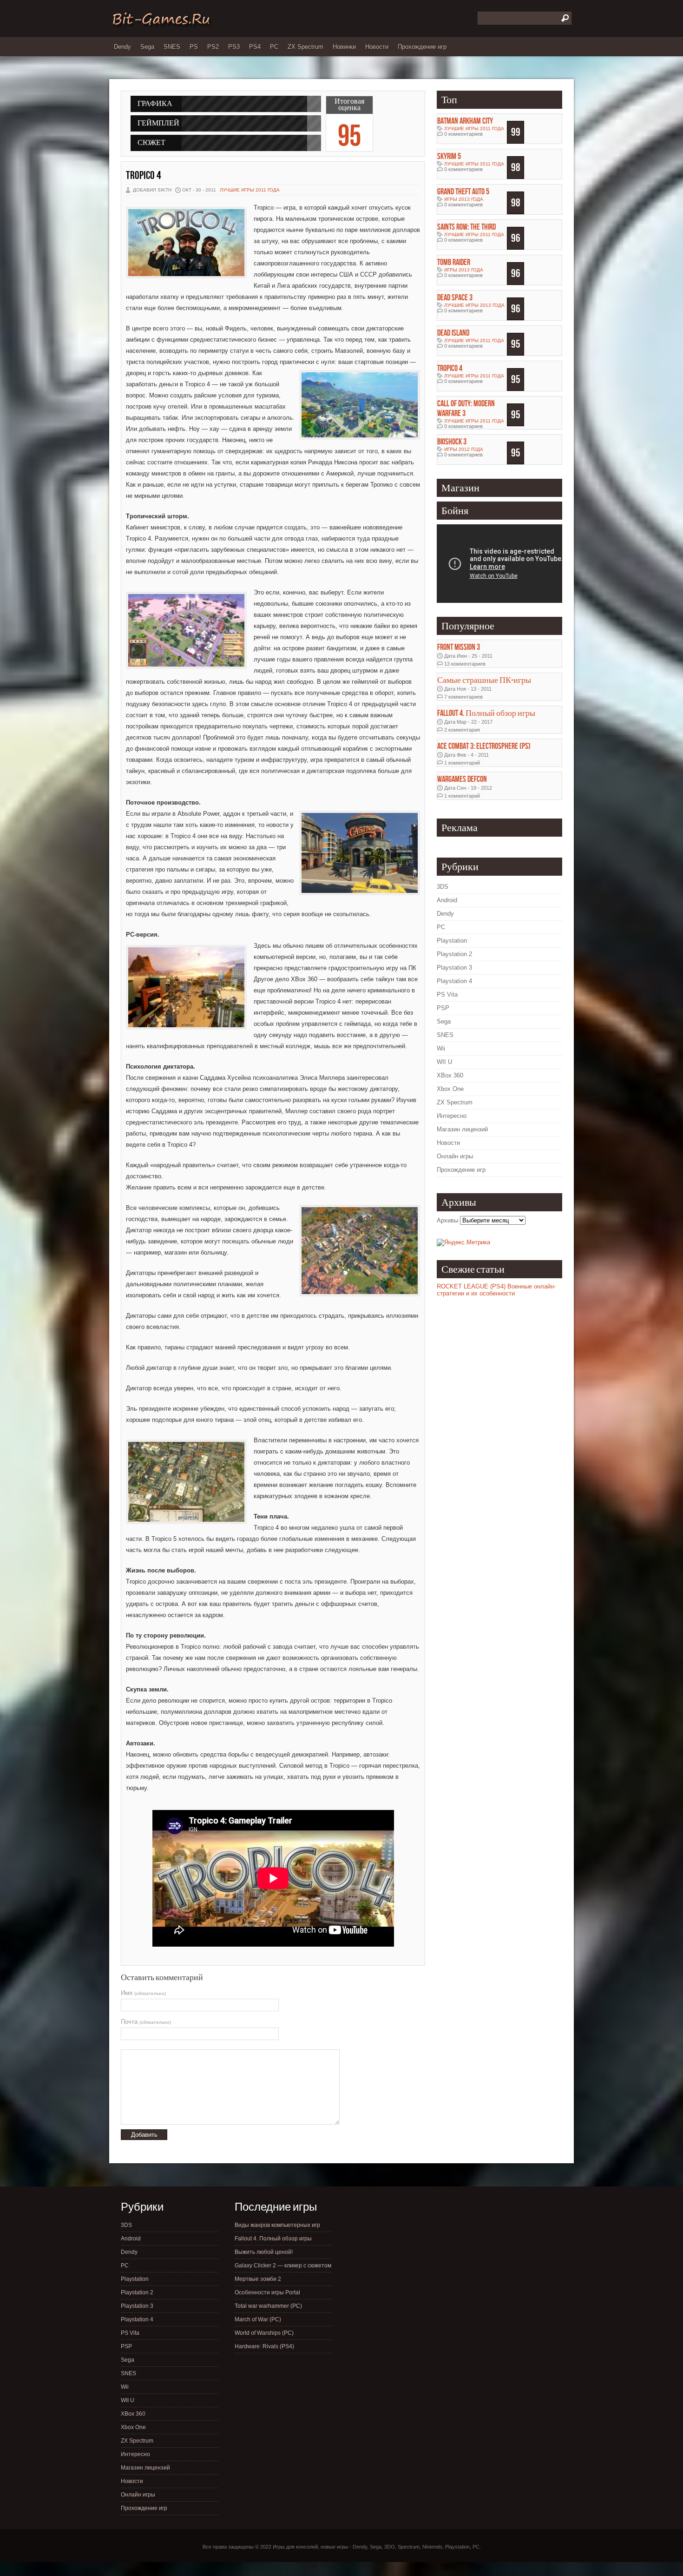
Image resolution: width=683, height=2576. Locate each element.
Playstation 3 (454, 968)
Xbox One (450, 1089)
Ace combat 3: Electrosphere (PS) (484, 746)
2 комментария (462, 730)
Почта (146, 2022)
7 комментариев (463, 697)
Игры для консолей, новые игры (310, 2547)
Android (447, 900)
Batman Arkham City (465, 121)
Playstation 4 (454, 981)
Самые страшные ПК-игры (484, 680)
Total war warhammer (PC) (268, 2306)
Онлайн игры (455, 1156)
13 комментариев (465, 664)
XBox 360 (450, 1075)
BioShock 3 (452, 442)
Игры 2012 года (464, 449)
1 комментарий (462, 763)
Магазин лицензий (462, 1129)
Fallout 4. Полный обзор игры (486, 713)
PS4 (255, 47)
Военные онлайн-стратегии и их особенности (496, 1290)
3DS (443, 887)
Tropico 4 (144, 175)
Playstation (452, 941)
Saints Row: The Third (466, 227)
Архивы (447, 1220)
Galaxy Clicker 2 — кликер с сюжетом (283, 2266)
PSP (443, 1008)
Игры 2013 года (464, 199)
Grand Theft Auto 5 (463, 192)
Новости (377, 47)
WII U (444, 1062)
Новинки (344, 47)
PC (274, 47)
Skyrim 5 (449, 156)
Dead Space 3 (455, 298)
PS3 (234, 47)
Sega (147, 47)
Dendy (122, 47)
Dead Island (453, 333)
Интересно (452, 1116)
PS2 (213, 47)
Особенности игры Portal (267, 2292)
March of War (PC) (258, 2319)
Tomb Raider (454, 262)
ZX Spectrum (305, 47)
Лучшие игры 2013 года (474, 305)
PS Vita (447, 994)
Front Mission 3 (459, 647)
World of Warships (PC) (264, 2333)
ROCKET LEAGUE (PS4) (471, 1286)
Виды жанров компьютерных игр (277, 2225)
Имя (143, 1993)
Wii (441, 1048)
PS (194, 47)
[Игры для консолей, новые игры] (161, 26)
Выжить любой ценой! (264, 2252)
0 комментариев (463, 134)
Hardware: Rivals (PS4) (264, 2346)
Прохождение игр (422, 47)
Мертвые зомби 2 (258, 2279)
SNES (172, 47)
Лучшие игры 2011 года (250, 190)
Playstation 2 (454, 954)
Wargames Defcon (462, 779)
